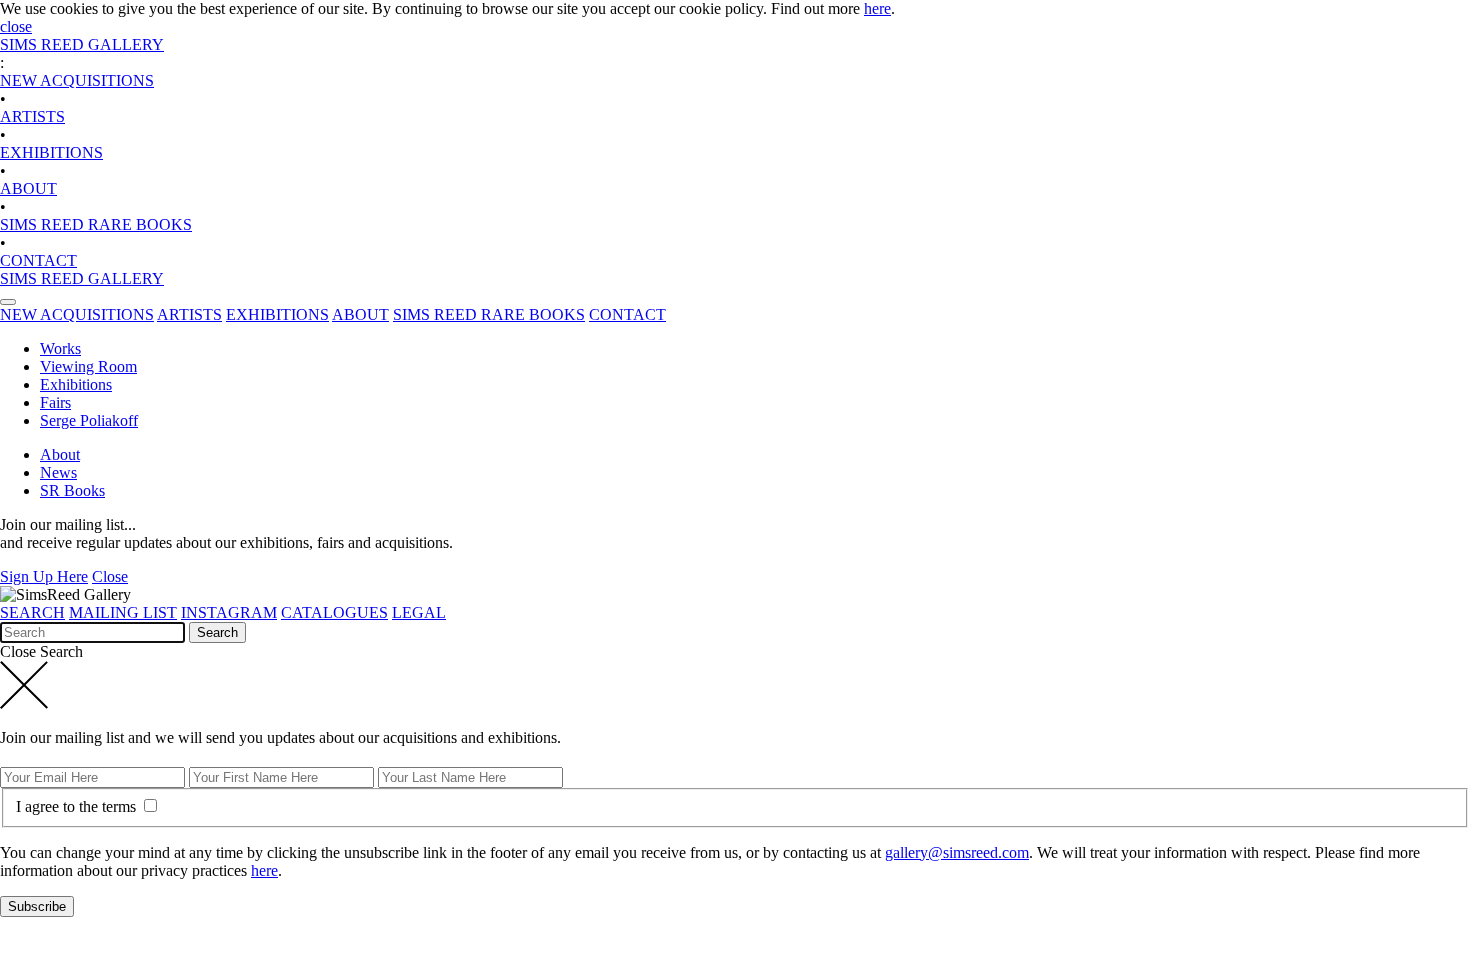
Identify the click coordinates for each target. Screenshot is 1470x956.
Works (60, 348)
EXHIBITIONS (51, 152)
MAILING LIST (123, 612)
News (58, 472)
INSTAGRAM (229, 612)
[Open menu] (8, 302)
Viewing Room (88, 366)
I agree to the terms (78, 806)
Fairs (55, 402)
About (60, 454)
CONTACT (38, 260)
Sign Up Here (44, 576)
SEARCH (32, 612)
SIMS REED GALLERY (82, 44)
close (16, 26)
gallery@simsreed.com (957, 852)
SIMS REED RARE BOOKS (96, 224)
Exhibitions (76, 384)
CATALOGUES (334, 612)
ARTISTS (32, 116)
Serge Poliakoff (89, 420)
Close (110, 576)
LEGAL (419, 612)
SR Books (72, 490)
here (877, 8)
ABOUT (28, 188)
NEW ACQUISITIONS (77, 80)
